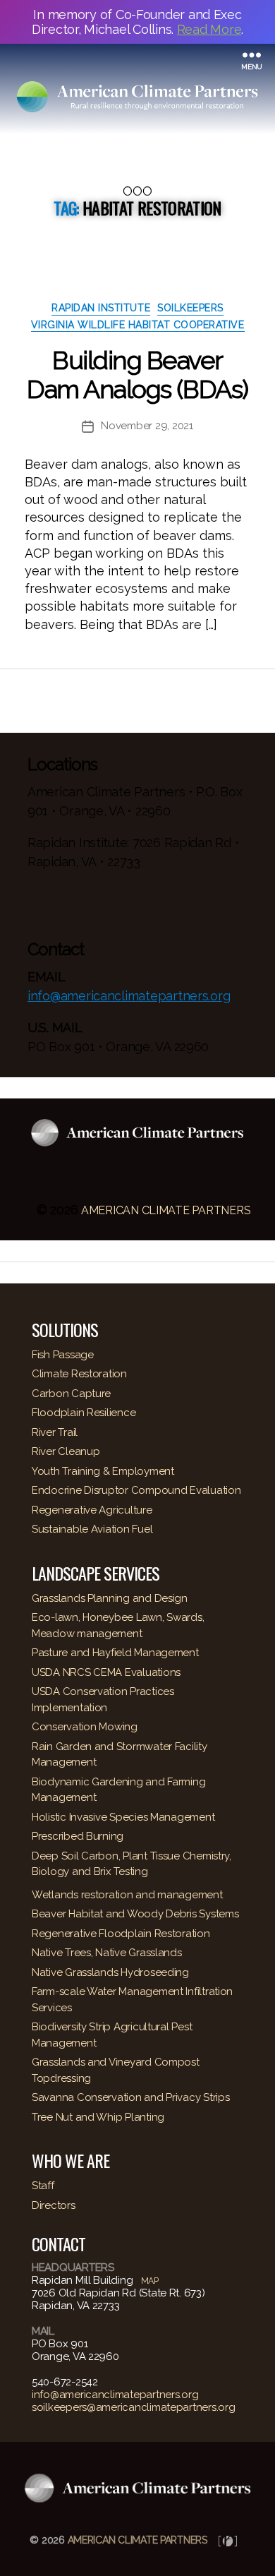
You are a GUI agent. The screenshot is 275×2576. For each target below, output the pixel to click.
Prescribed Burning (78, 1836)
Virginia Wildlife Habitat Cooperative (138, 325)
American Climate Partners (166, 1210)
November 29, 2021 (147, 426)
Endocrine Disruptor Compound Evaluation (136, 1490)
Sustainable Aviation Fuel (92, 1529)
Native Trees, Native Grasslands (107, 1953)
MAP (150, 2281)
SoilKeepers (190, 308)
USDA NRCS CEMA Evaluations (106, 1672)
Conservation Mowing (85, 1727)
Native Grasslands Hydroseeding (110, 1972)
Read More (209, 29)
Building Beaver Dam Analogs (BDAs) (137, 375)
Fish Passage (63, 1355)
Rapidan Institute (101, 308)
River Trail (55, 1432)
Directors (54, 2205)
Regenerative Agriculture (92, 1510)
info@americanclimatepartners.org (129, 996)
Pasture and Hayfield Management (115, 1653)
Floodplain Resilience (84, 1413)
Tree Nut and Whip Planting (98, 2117)
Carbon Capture (71, 1394)
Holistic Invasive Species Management (123, 1817)
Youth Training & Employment (103, 1471)
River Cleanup (66, 1451)
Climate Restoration (79, 1374)
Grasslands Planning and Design (110, 1598)
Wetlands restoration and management (127, 1895)
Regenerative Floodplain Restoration (121, 1934)
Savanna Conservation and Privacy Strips (130, 2097)
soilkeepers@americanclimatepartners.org (133, 2407)
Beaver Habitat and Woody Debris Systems (135, 1914)
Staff (43, 2186)
